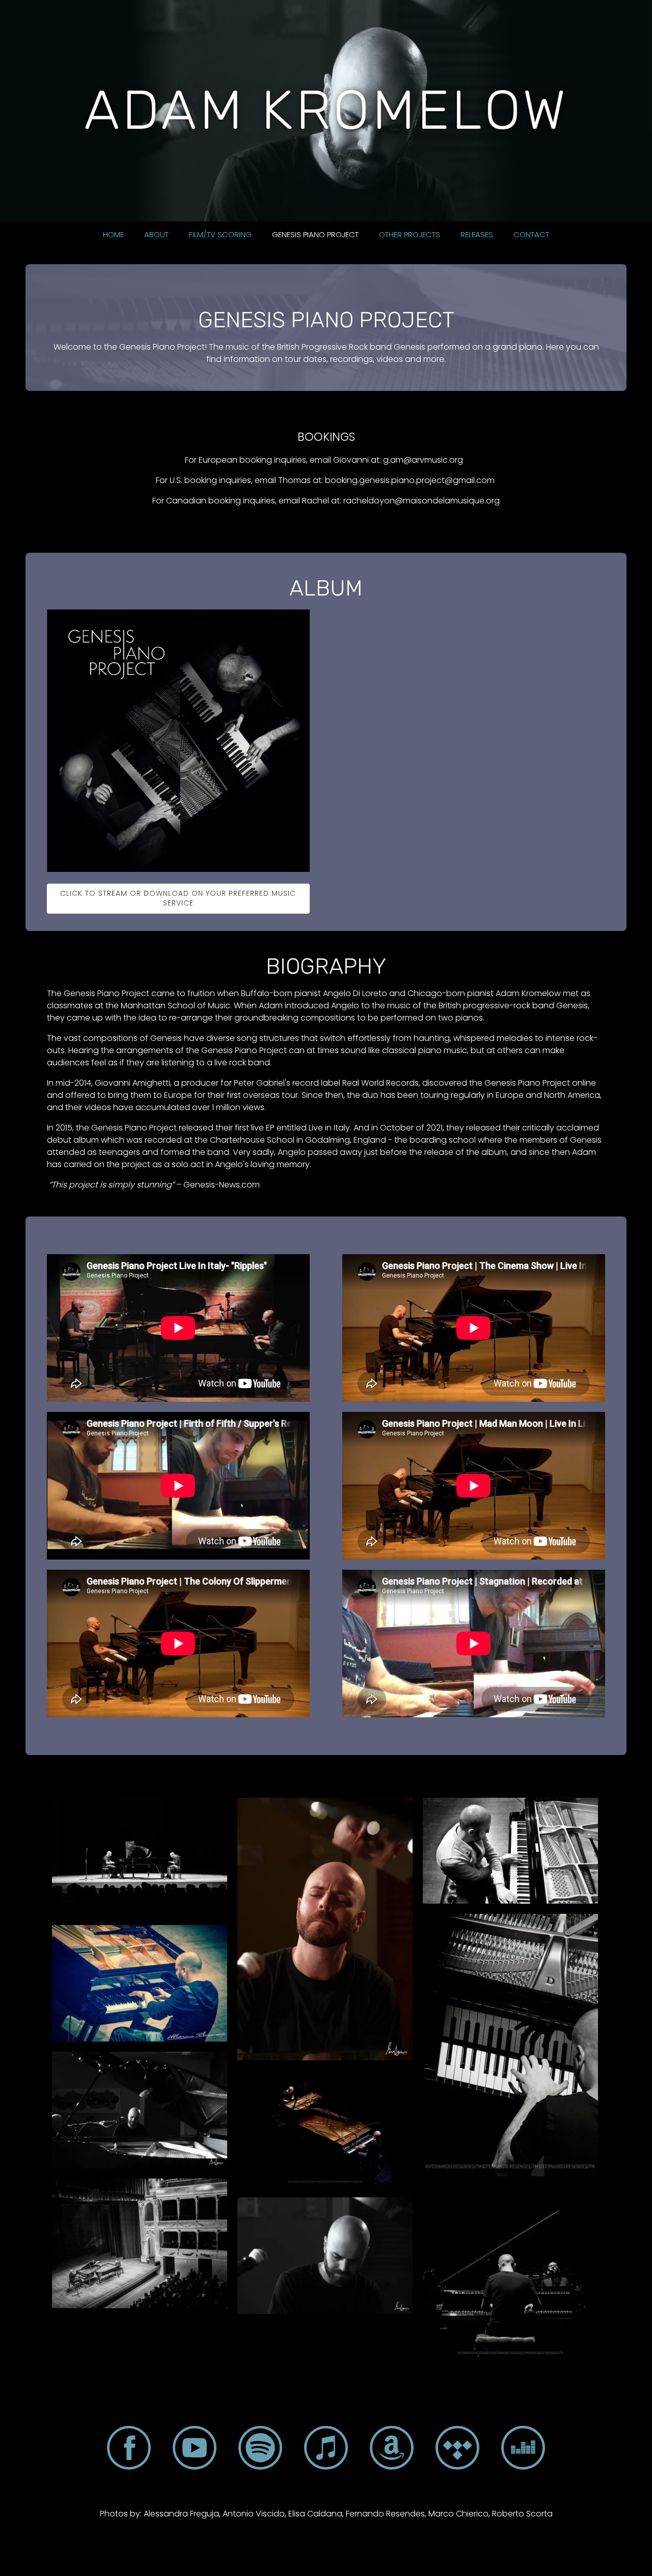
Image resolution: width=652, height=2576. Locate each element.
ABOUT (156, 234)
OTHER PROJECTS (410, 234)
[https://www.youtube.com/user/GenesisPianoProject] (195, 2450)
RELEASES (477, 234)
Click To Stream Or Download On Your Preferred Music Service (178, 898)
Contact (531, 234)
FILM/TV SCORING (220, 234)
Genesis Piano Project (315, 234)
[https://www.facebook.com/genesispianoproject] (129, 2450)
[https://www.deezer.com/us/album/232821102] (523, 2450)
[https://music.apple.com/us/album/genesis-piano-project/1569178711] (326, 2450)
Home (113, 234)
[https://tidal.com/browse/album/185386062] (457, 2450)
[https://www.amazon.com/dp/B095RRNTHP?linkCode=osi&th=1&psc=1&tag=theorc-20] (392, 2450)
